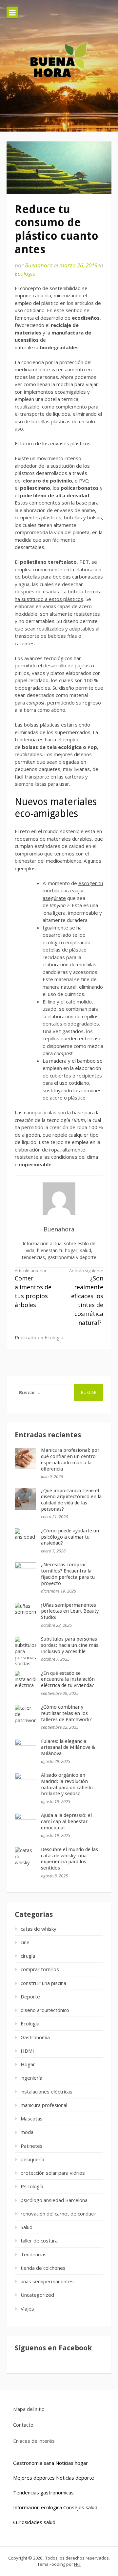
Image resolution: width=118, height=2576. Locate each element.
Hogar (28, 2064)
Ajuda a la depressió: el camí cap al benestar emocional (66, 1821)
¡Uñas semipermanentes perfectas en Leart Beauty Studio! (70, 1611)
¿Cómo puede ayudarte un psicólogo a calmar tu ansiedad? (70, 1537)
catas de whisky (39, 1929)
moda (27, 2132)
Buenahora (39, 265)
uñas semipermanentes (47, 2281)
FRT (78, 2564)
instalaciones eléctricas (47, 2092)
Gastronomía (35, 2037)
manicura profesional (44, 2105)
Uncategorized (37, 2295)
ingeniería (31, 2078)
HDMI (27, 2051)
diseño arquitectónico (45, 2010)
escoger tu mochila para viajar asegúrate (73, 891)
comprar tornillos (40, 1969)
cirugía (28, 1956)
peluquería (32, 2159)
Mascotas (32, 2118)
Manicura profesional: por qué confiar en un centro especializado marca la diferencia (70, 1459)
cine (25, 1942)
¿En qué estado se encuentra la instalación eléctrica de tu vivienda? (68, 1679)
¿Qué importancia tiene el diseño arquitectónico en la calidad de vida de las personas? (71, 1500)
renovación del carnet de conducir (59, 2214)
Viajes (27, 2309)
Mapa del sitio (29, 2409)
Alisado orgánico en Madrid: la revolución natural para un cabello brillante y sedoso (67, 1784)
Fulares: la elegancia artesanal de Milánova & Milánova (68, 1747)
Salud (27, 2227)
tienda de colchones (43, 2268)
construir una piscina (43, 1983)
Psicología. (32, 2186)
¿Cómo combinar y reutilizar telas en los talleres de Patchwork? (66, 1713)
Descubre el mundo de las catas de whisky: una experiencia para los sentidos (69, 1859)
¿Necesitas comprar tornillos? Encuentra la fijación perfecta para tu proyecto (68, 1574)
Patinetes (32, 2146)
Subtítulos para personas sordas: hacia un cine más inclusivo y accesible (70, 1645)
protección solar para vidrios (53, 2173)
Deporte (30, 1996)
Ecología (25, 273)
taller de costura (39, 2241)
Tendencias (34, 2254)
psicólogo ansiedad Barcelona (54, 2200)
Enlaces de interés (34, 2441)
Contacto (23, 2425)
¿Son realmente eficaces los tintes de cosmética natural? (86, 1297)
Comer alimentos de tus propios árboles (33, 1288)
